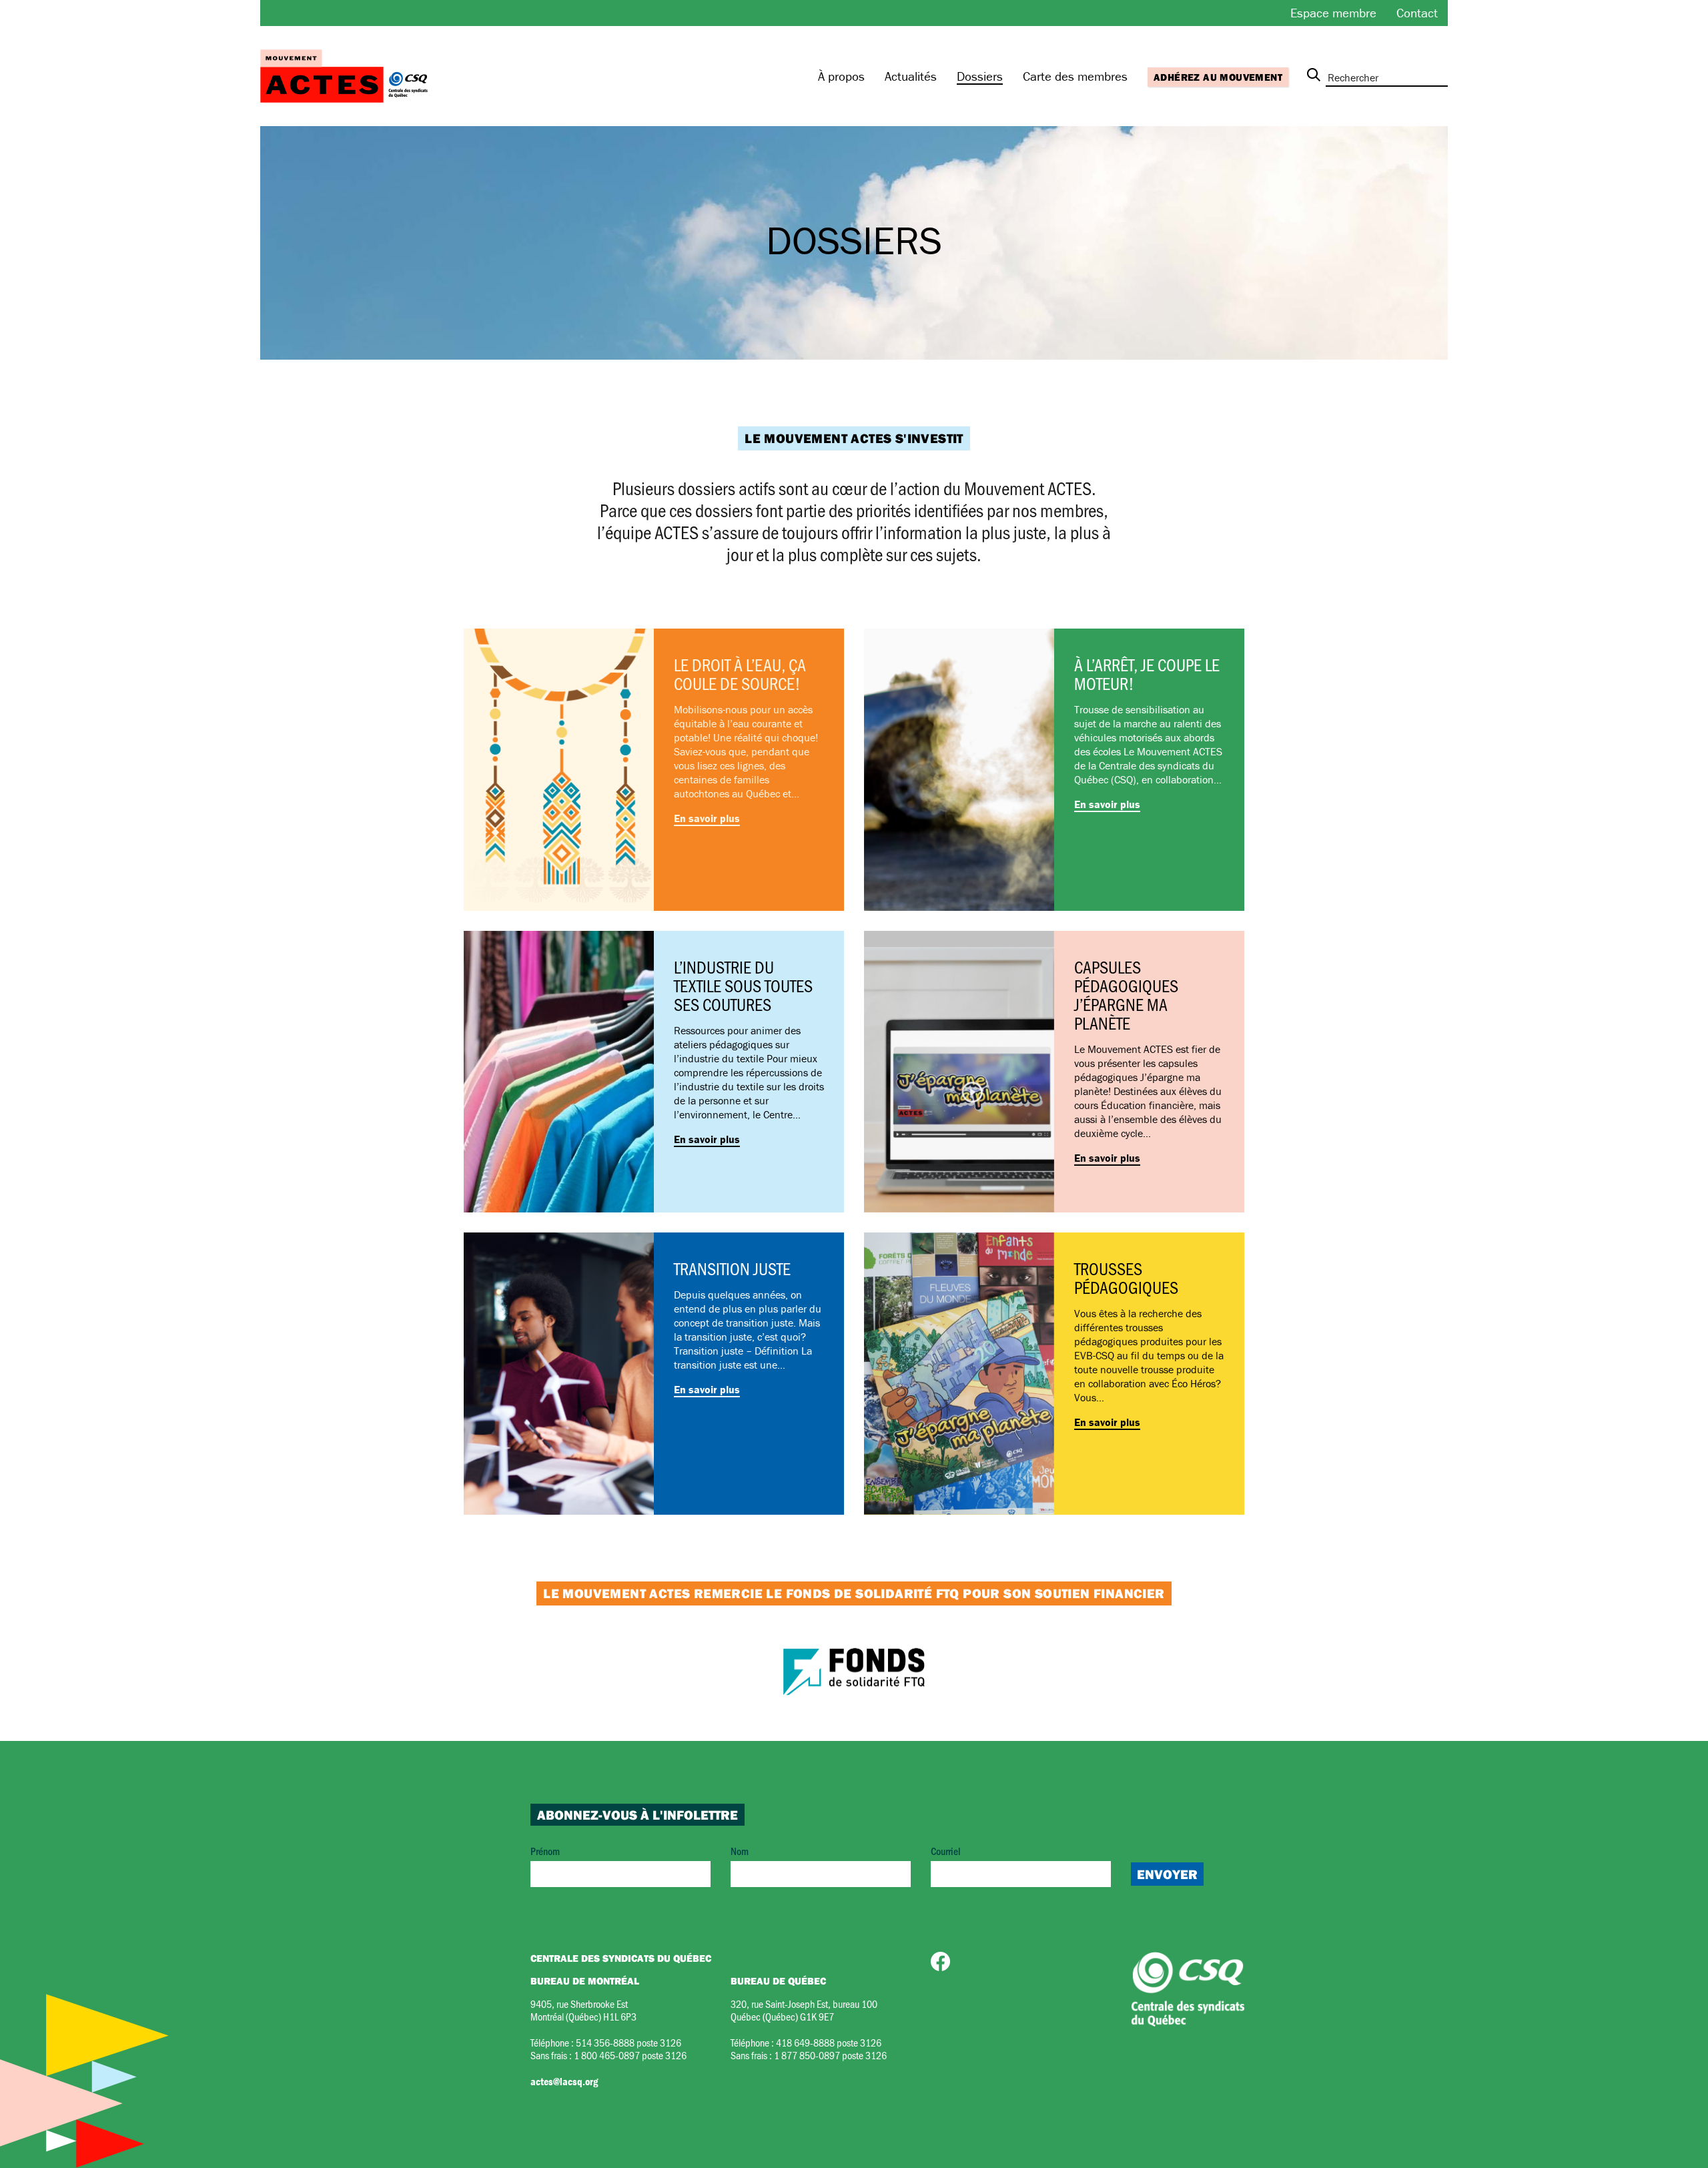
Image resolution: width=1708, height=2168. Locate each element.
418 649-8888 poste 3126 (829, 2042)
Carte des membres (1075, 76)
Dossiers (980, 76)
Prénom (545, 1851)
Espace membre (1333, 13)
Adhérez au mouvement (1218, 77)
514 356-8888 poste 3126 (628, 2042)
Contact (1417, 13)
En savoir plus (707, 818)
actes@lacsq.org (564, 2081)
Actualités (911, 76)
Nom (740, 1851)
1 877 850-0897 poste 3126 (830, 2055)
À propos (841, 76)
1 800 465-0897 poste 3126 (630, 2055)
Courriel (946, 1851)
